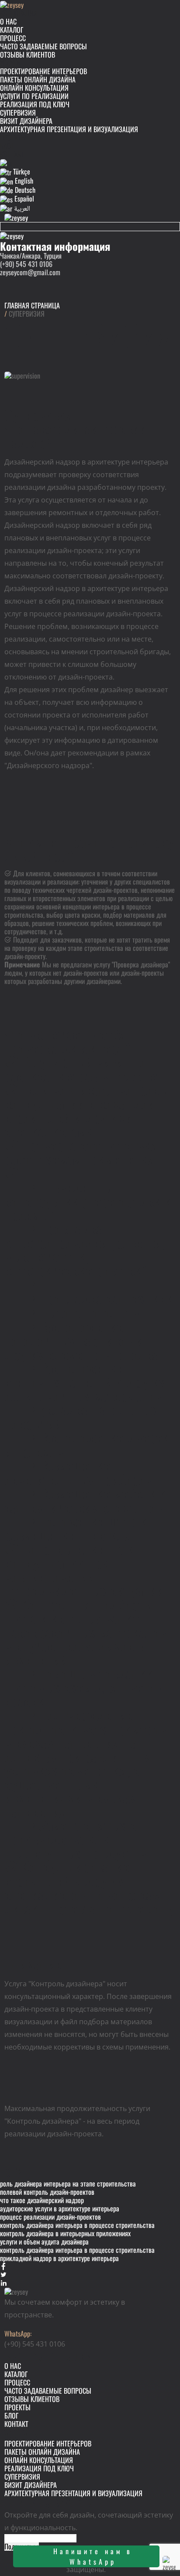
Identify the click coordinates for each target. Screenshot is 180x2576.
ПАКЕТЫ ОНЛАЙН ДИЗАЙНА (38, 79)
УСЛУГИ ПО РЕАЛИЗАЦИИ (34, 96)
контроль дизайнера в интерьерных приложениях (65, 2233)
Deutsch (24, 190)
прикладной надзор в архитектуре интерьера (59, 2258)
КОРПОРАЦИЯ (19, 13)
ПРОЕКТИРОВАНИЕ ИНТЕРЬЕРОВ (43, 71)
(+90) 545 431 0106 (26, 264)
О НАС (8, 21)
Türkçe (21, 171)
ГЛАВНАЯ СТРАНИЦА (32, 305)
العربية (21, 208)
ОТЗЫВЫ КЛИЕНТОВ (28, 55)
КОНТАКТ (12, 154)
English (23, 181)
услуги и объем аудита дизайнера (44, 2241)
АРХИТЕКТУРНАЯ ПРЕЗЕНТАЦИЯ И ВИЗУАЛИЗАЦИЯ (69, 129)
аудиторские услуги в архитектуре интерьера (60, 2208)
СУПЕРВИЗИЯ (18, 113)
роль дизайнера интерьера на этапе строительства (68, 2183)
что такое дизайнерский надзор (42, 2200)
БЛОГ (7, 146)
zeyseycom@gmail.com (30, 272)
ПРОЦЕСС (13, 38)
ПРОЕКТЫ (13, 137)
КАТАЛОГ (12, 30)
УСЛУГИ (10, 63)
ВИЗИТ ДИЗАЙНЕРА (26, 121)
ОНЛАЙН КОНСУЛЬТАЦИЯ (34, 88)
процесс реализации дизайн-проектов (50, 2217)
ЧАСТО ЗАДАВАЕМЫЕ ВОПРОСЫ (43, 46)
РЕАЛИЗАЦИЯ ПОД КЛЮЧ (35, 104)
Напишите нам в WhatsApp (93, 2556)
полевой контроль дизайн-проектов (47, 2192)
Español (23, 198)
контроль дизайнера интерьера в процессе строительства (77, 2225)
